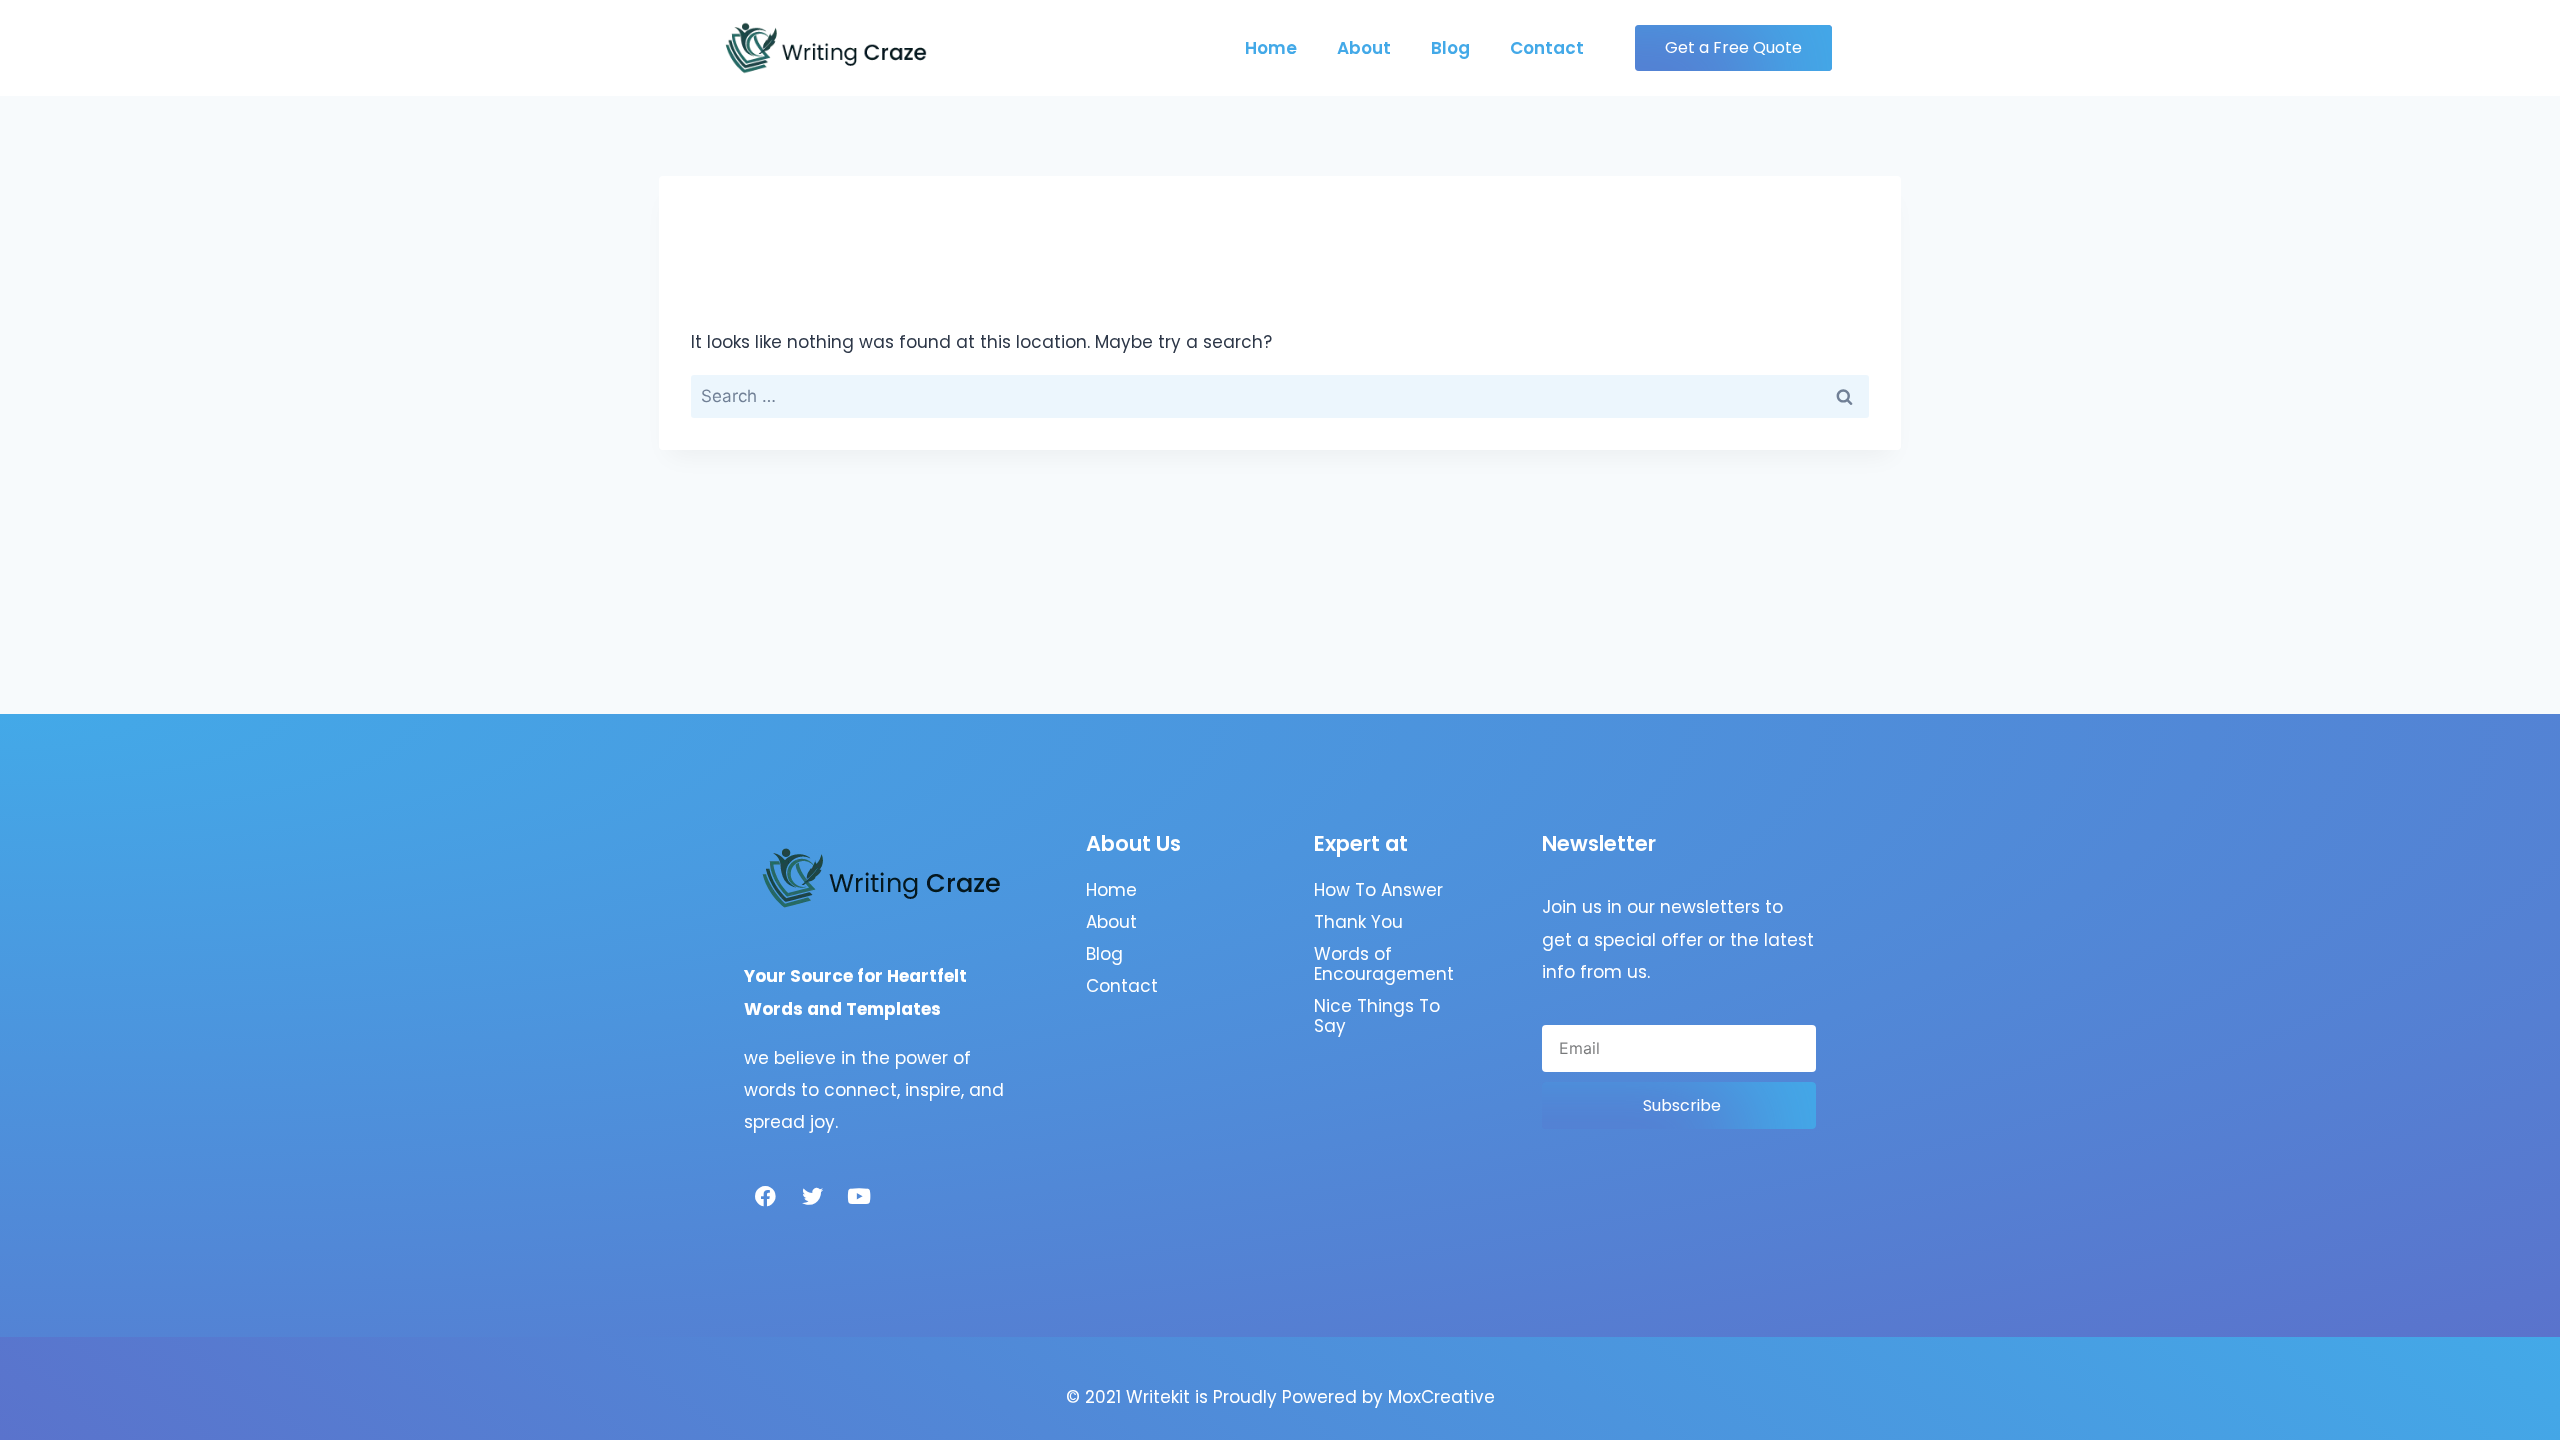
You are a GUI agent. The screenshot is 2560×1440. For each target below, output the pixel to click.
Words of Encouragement (1384, 964)
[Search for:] (1280, 396)
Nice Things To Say (1377, 1016)
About (1364, 48)
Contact (1547, 48)
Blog (1450, 48)
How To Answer (1378, 890)
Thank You (1358, 922)
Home (1271, 48)
